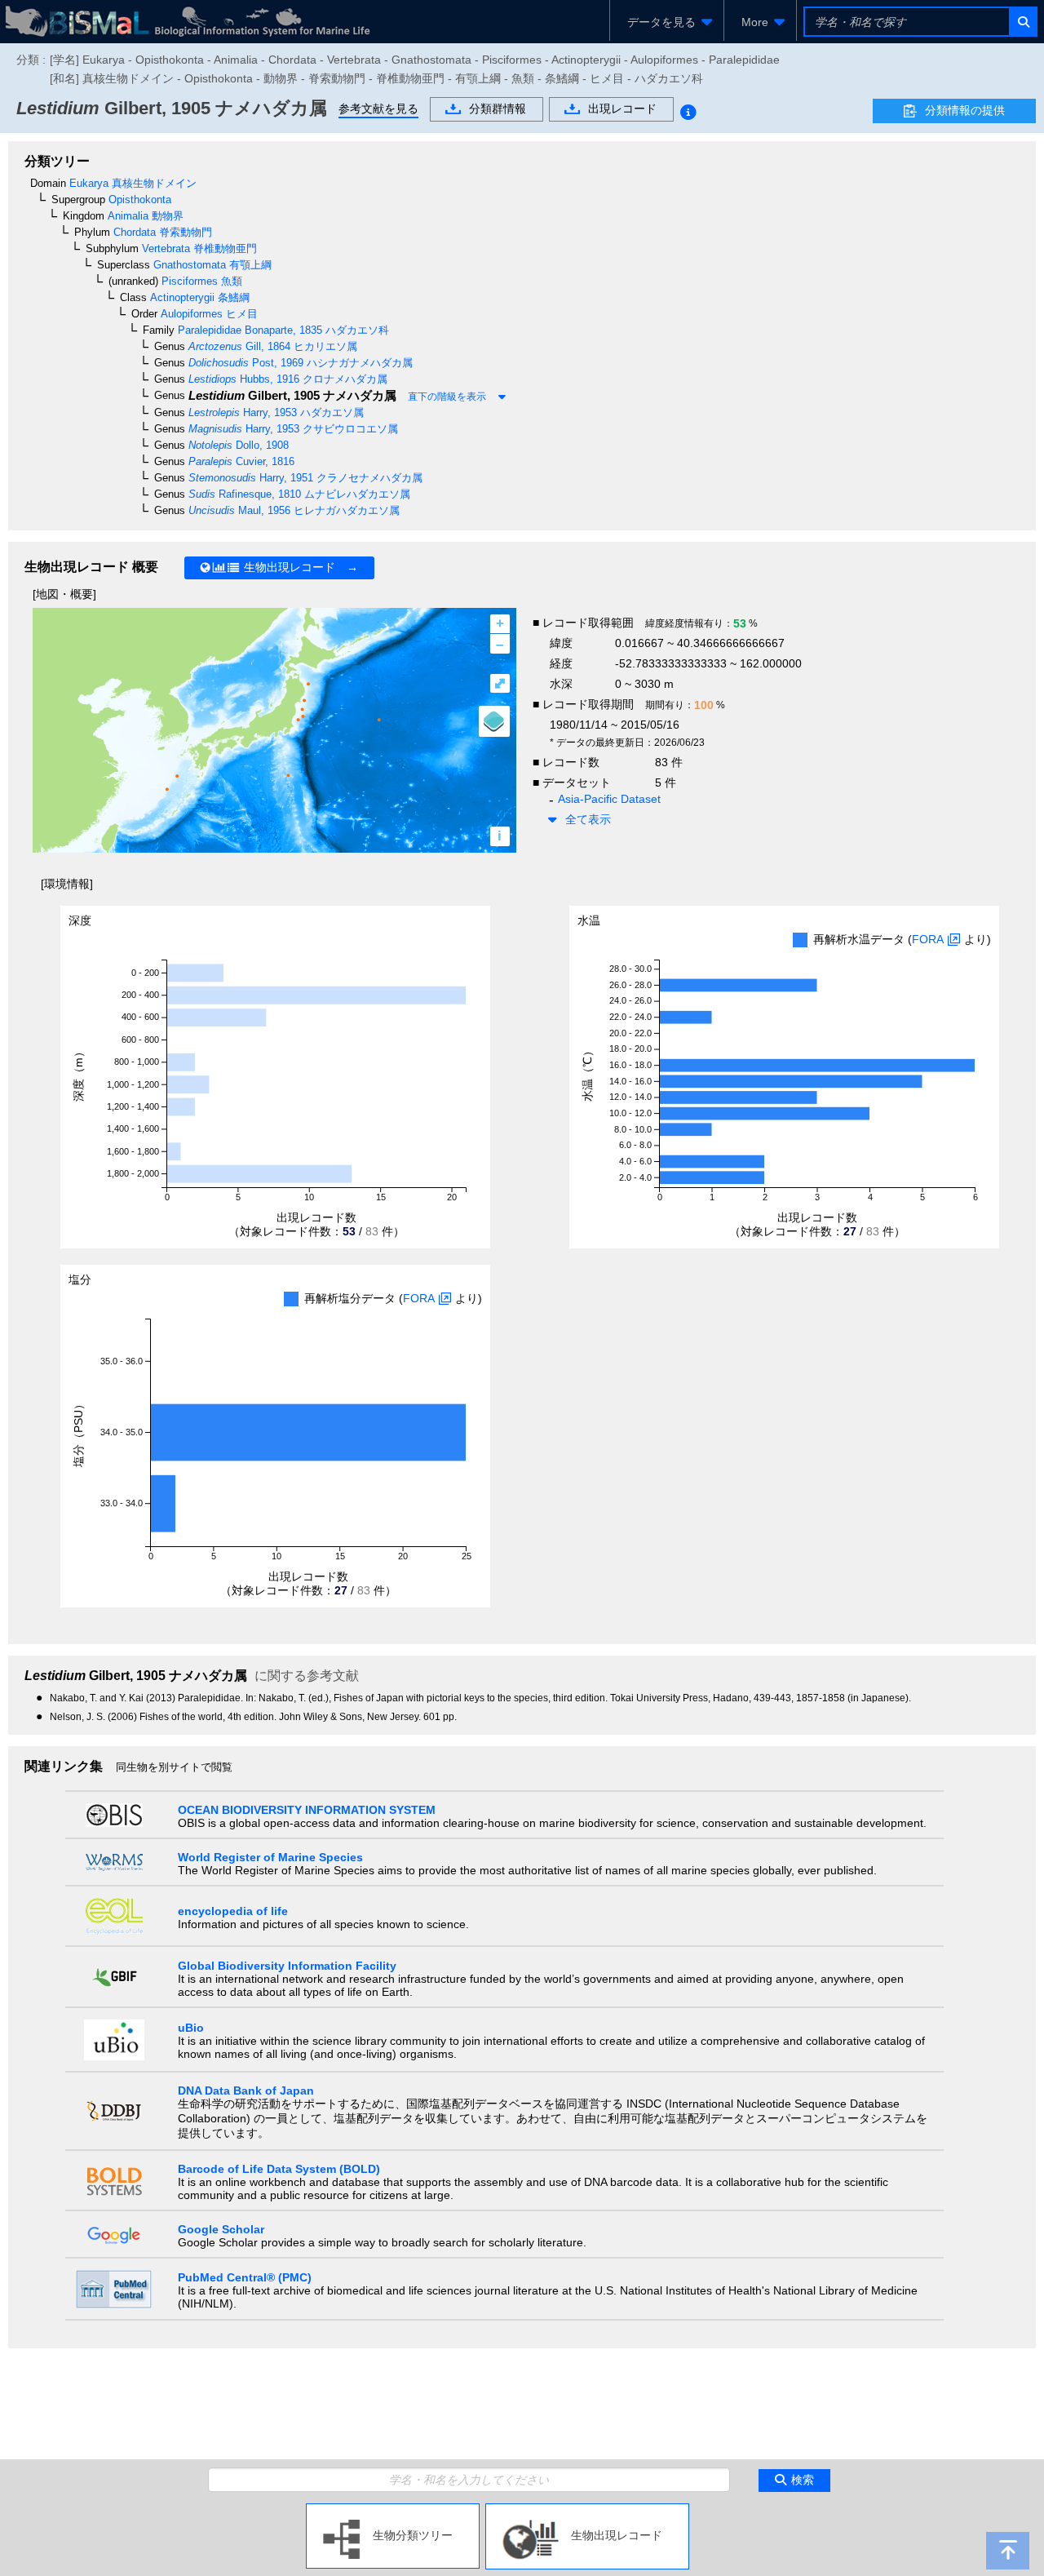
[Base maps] (494, 721)
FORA (928, 939)
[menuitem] (667, 22)
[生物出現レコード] (587, 2510)
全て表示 (588, 819)
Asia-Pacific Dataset (609, 799)
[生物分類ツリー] (393, 2510)
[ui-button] (1022, 22)
